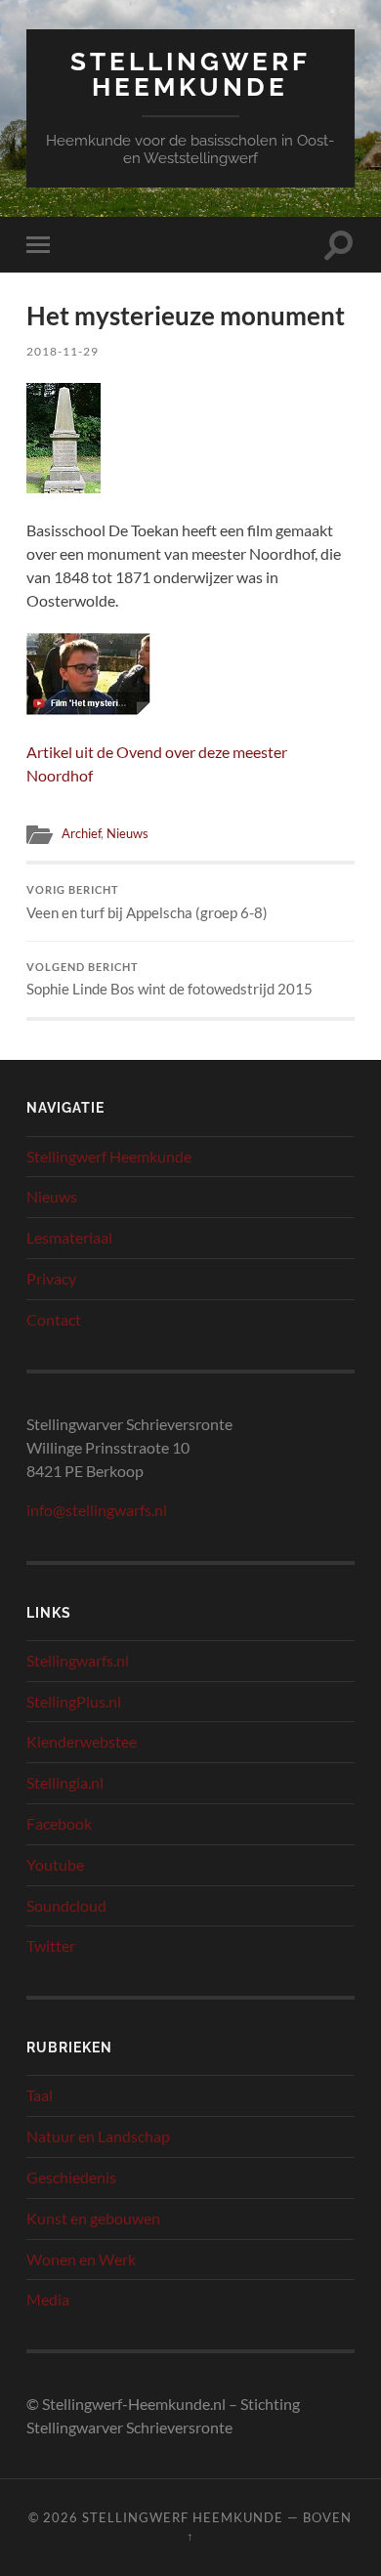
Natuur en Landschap (98, 2136)
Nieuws (127, 833)
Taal (40, 2095)
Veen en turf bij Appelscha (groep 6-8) (147, 903)
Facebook (59, 1823)
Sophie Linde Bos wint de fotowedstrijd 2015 (169, 980)
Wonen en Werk (81, 2259)
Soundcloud (66, 1905)
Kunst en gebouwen (93, 2218)
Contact (54, 1319)
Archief (81, 833)
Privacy (51, 1278)
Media (48, 2299)
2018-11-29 (63, 351)
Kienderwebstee (82, 1741)
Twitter (51, 1945)
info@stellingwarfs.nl (97, 1510)
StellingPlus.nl (74, 1701)
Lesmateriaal (69, 1237)
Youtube (55, 1864)
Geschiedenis (71, 2177)
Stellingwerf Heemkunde (190, 74)
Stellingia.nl (65, 1782)
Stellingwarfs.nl (78, 1660)
